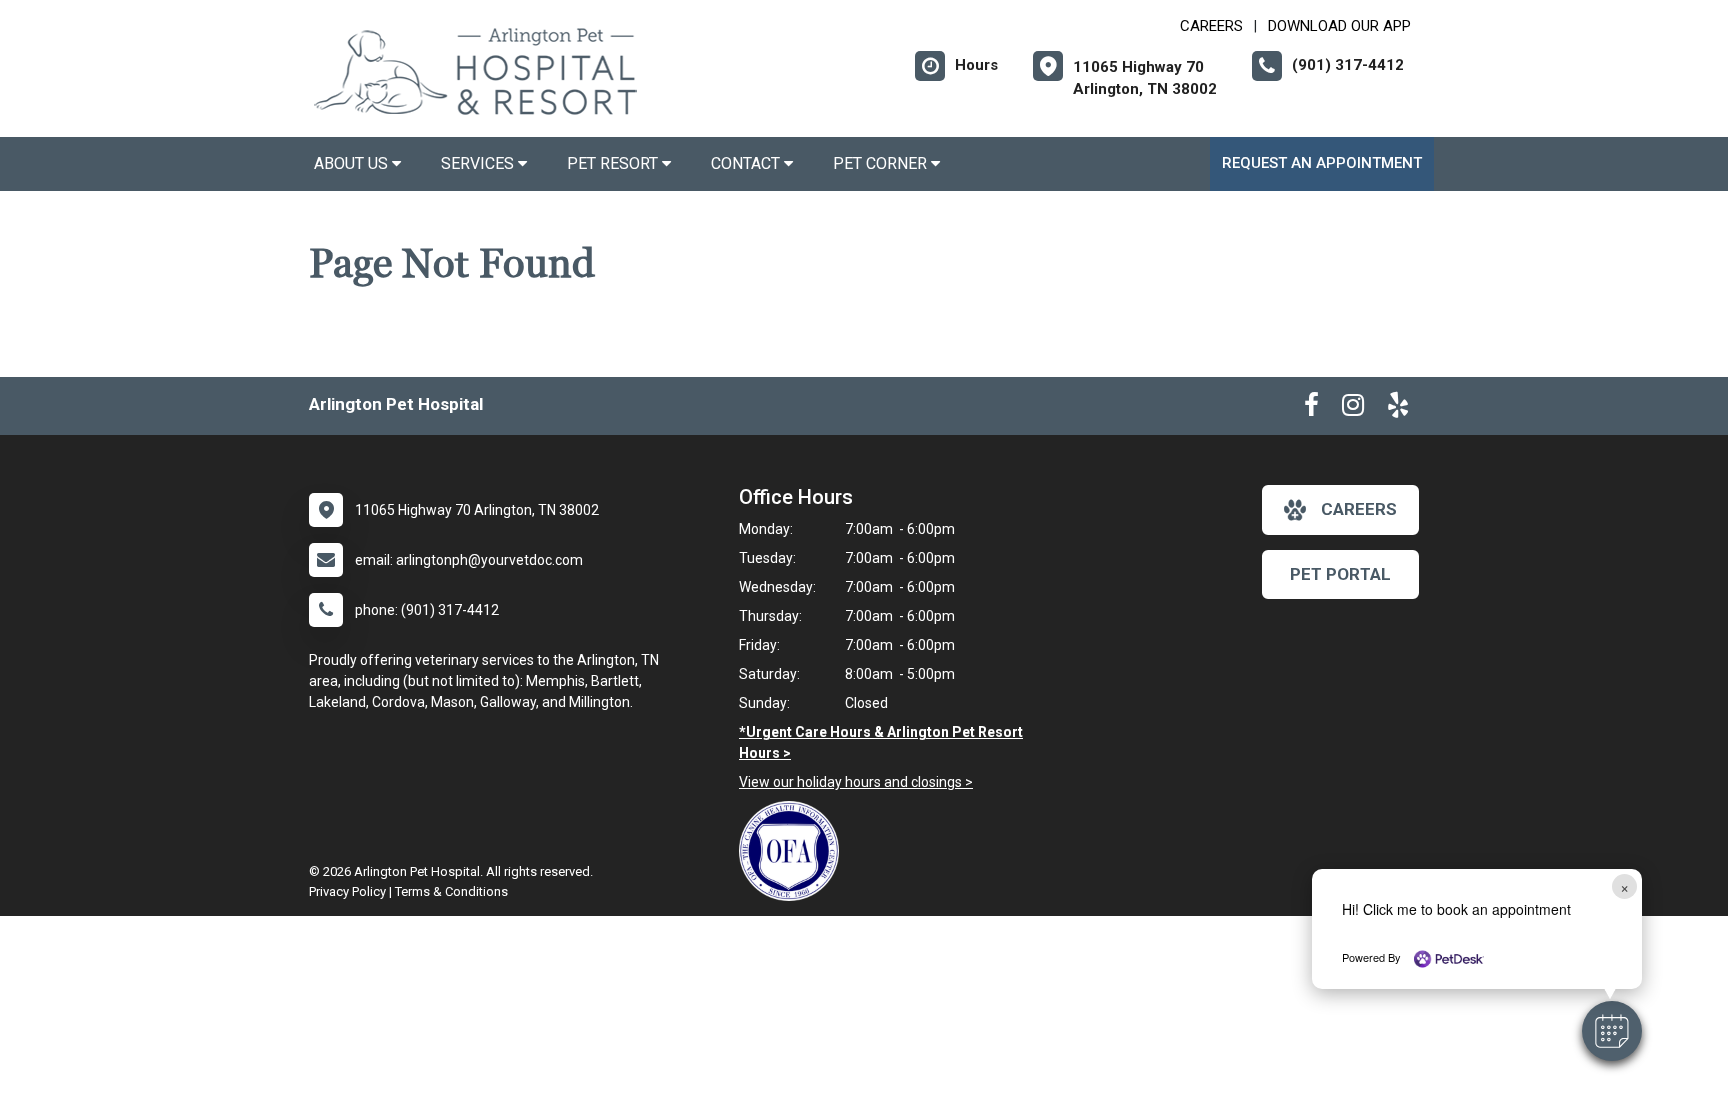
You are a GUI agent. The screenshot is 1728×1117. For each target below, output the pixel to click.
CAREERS (1211, 26)
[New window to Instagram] (1353, 409)
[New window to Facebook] (1311, 409)
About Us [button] (353, 163)
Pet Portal (1340, 574)
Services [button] (479, 163)
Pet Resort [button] (614, 163)
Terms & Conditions (451, 891)
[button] (1612, 1031)
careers (1359, 509)
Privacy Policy (347, 891)
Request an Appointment (1322, 163)
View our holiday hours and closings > (856, 782)
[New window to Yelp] (1398, 409)
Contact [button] (747, 163)
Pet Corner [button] (882, 163)
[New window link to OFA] (794, 851)
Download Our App (1339, 26)
